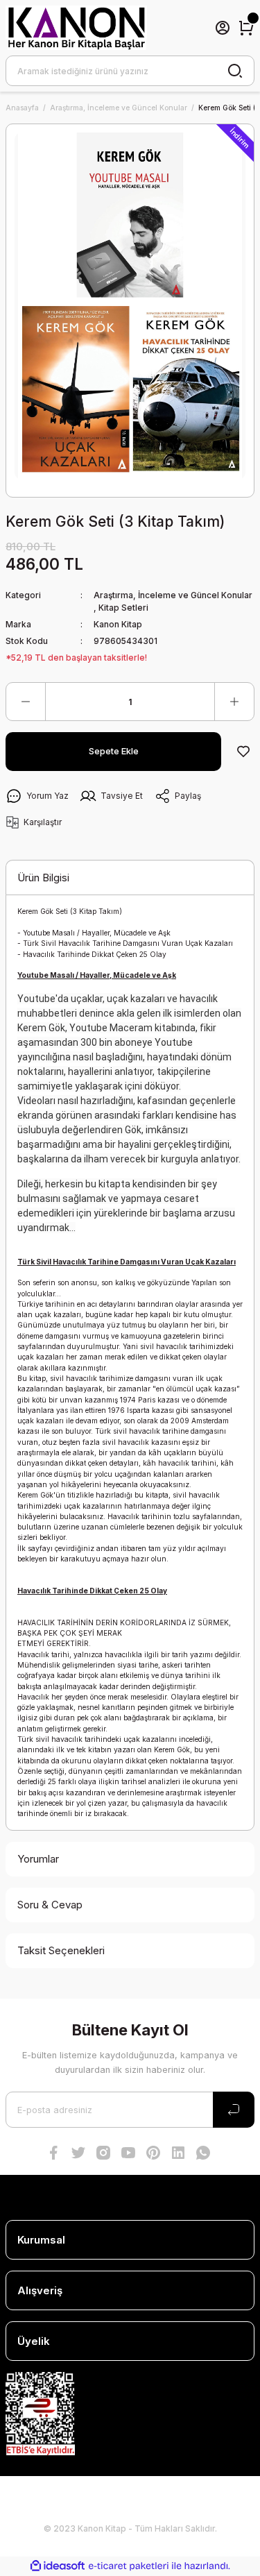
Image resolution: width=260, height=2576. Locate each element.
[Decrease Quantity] (26, 702)
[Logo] (76, 28)
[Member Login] (223, 28)
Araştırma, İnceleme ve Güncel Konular (173, 595)
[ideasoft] (58, 2566)
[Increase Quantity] (234, 702)
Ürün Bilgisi (43, 878)
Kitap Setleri (123, 608)
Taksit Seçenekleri (61, 1950)
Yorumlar (38, 1859)
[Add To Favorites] (243, 752)
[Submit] (234, 2110)
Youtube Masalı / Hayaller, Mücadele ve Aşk (97, 933)
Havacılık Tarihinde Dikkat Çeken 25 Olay (95, 954)
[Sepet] (246, 28)
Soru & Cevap (50, 1905)
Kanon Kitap (118, 624)
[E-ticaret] (129, 2566)
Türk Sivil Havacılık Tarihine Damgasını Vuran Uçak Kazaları (128, 943)
